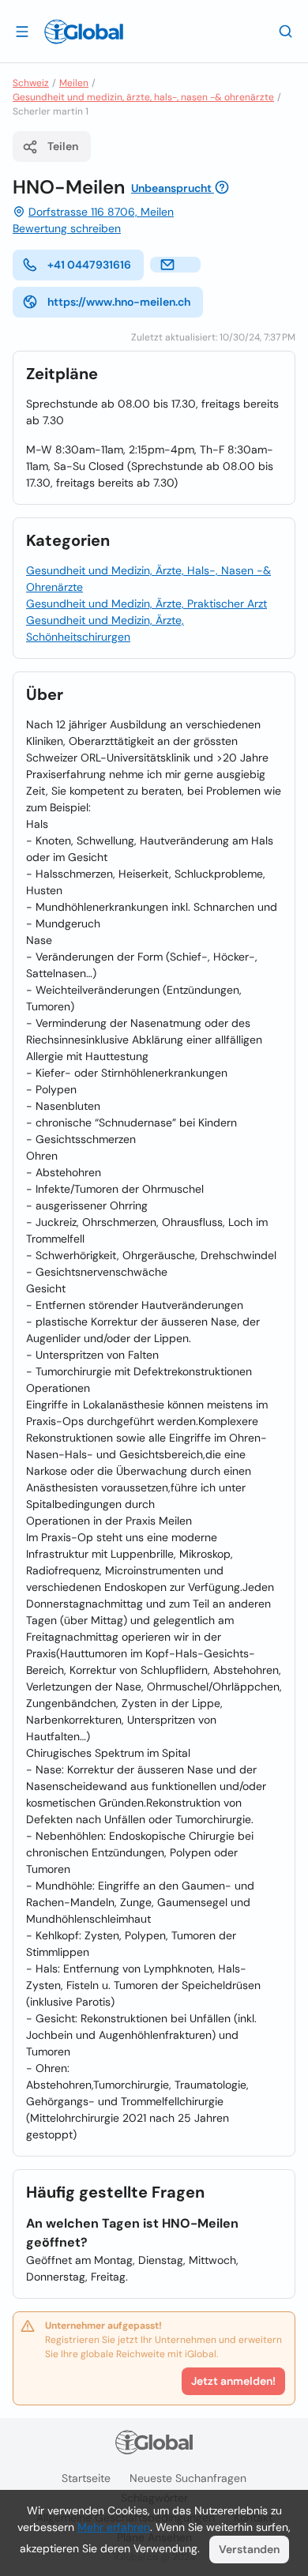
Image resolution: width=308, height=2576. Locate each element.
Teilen (63, 146)
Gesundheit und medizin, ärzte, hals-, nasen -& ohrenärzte (143, 97)
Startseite (86, 2478)
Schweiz (31, 83)
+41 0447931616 (89, 265)
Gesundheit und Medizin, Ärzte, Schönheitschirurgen (105, 628)
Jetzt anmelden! (233, 2381)
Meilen (74, 83)
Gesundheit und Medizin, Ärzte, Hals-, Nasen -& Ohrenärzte (148, 579)
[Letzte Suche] (286, 31)
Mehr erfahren (114, 2527)
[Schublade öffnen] (22, 31)
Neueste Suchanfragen (188, 2478)
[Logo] (84, 32)
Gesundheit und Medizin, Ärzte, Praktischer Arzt (146, 604)
